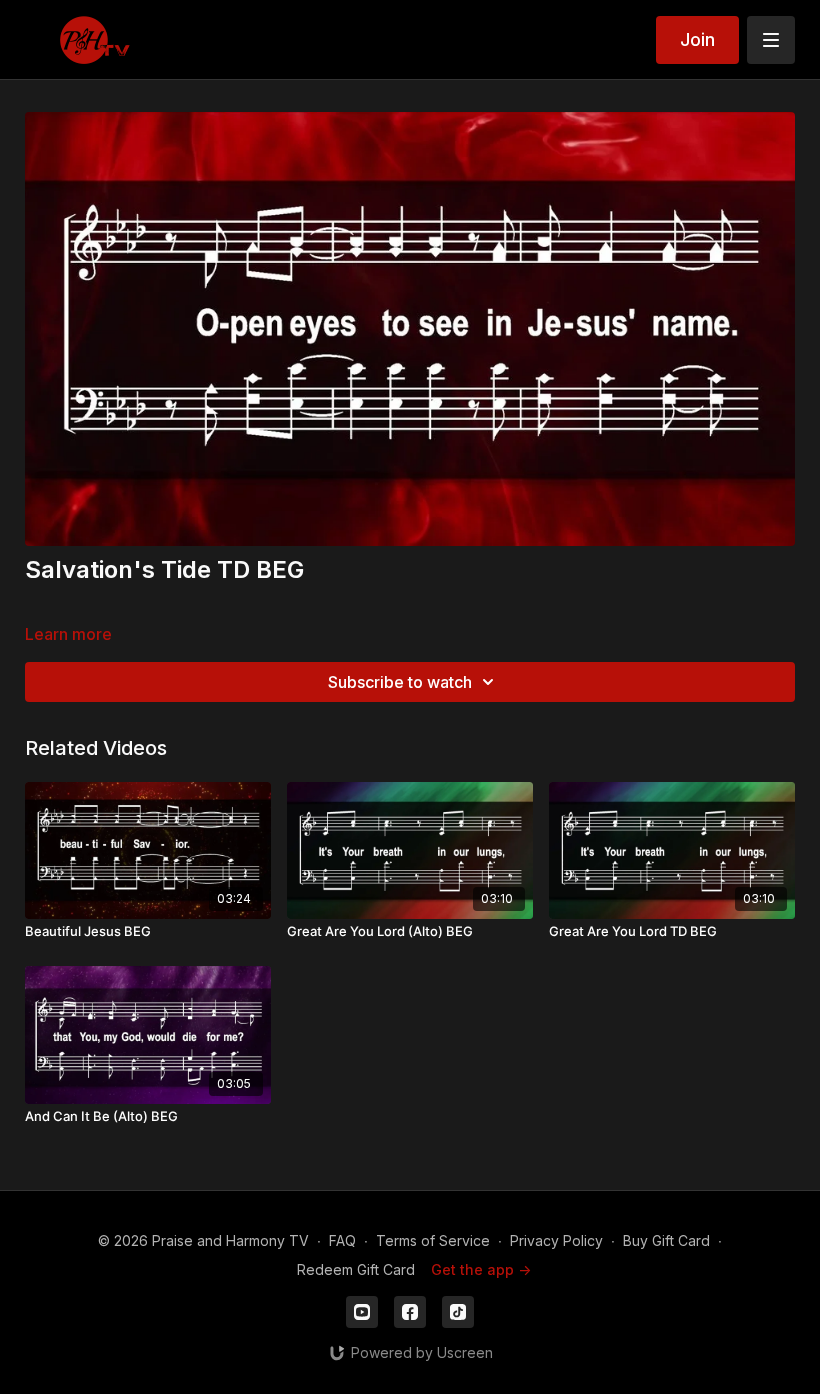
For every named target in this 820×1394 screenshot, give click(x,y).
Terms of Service (433, 1240)
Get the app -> (481, 1269)
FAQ (342, 1240)
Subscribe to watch (400, 682)
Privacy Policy (556, 1240)
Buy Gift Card (666, 1240)
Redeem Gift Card (356, 1269)
